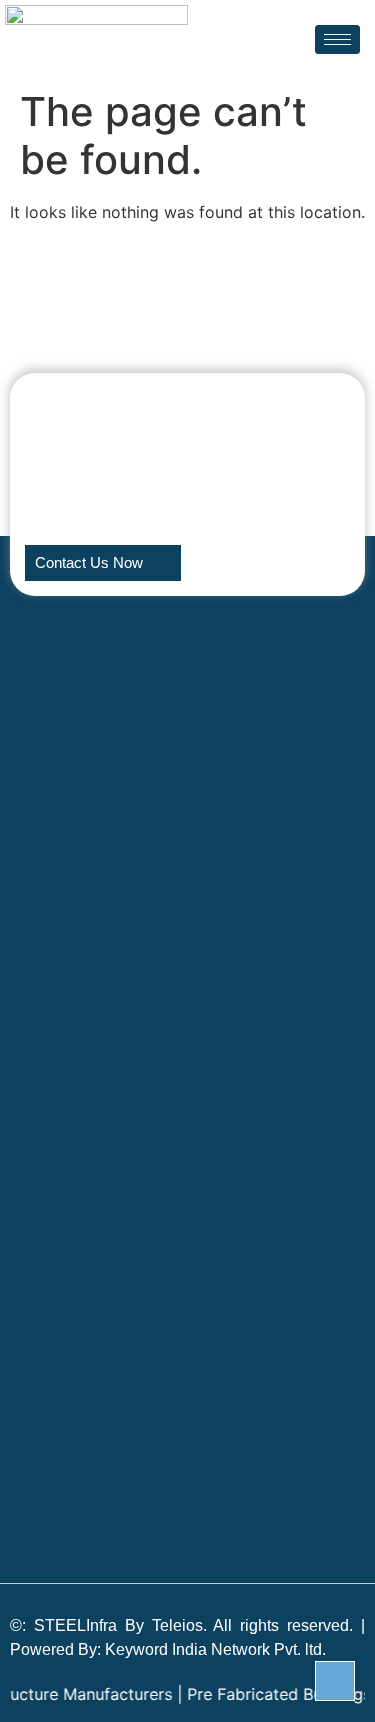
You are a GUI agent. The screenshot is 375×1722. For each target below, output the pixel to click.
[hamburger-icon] (337, 39)
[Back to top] (335, 1681)
